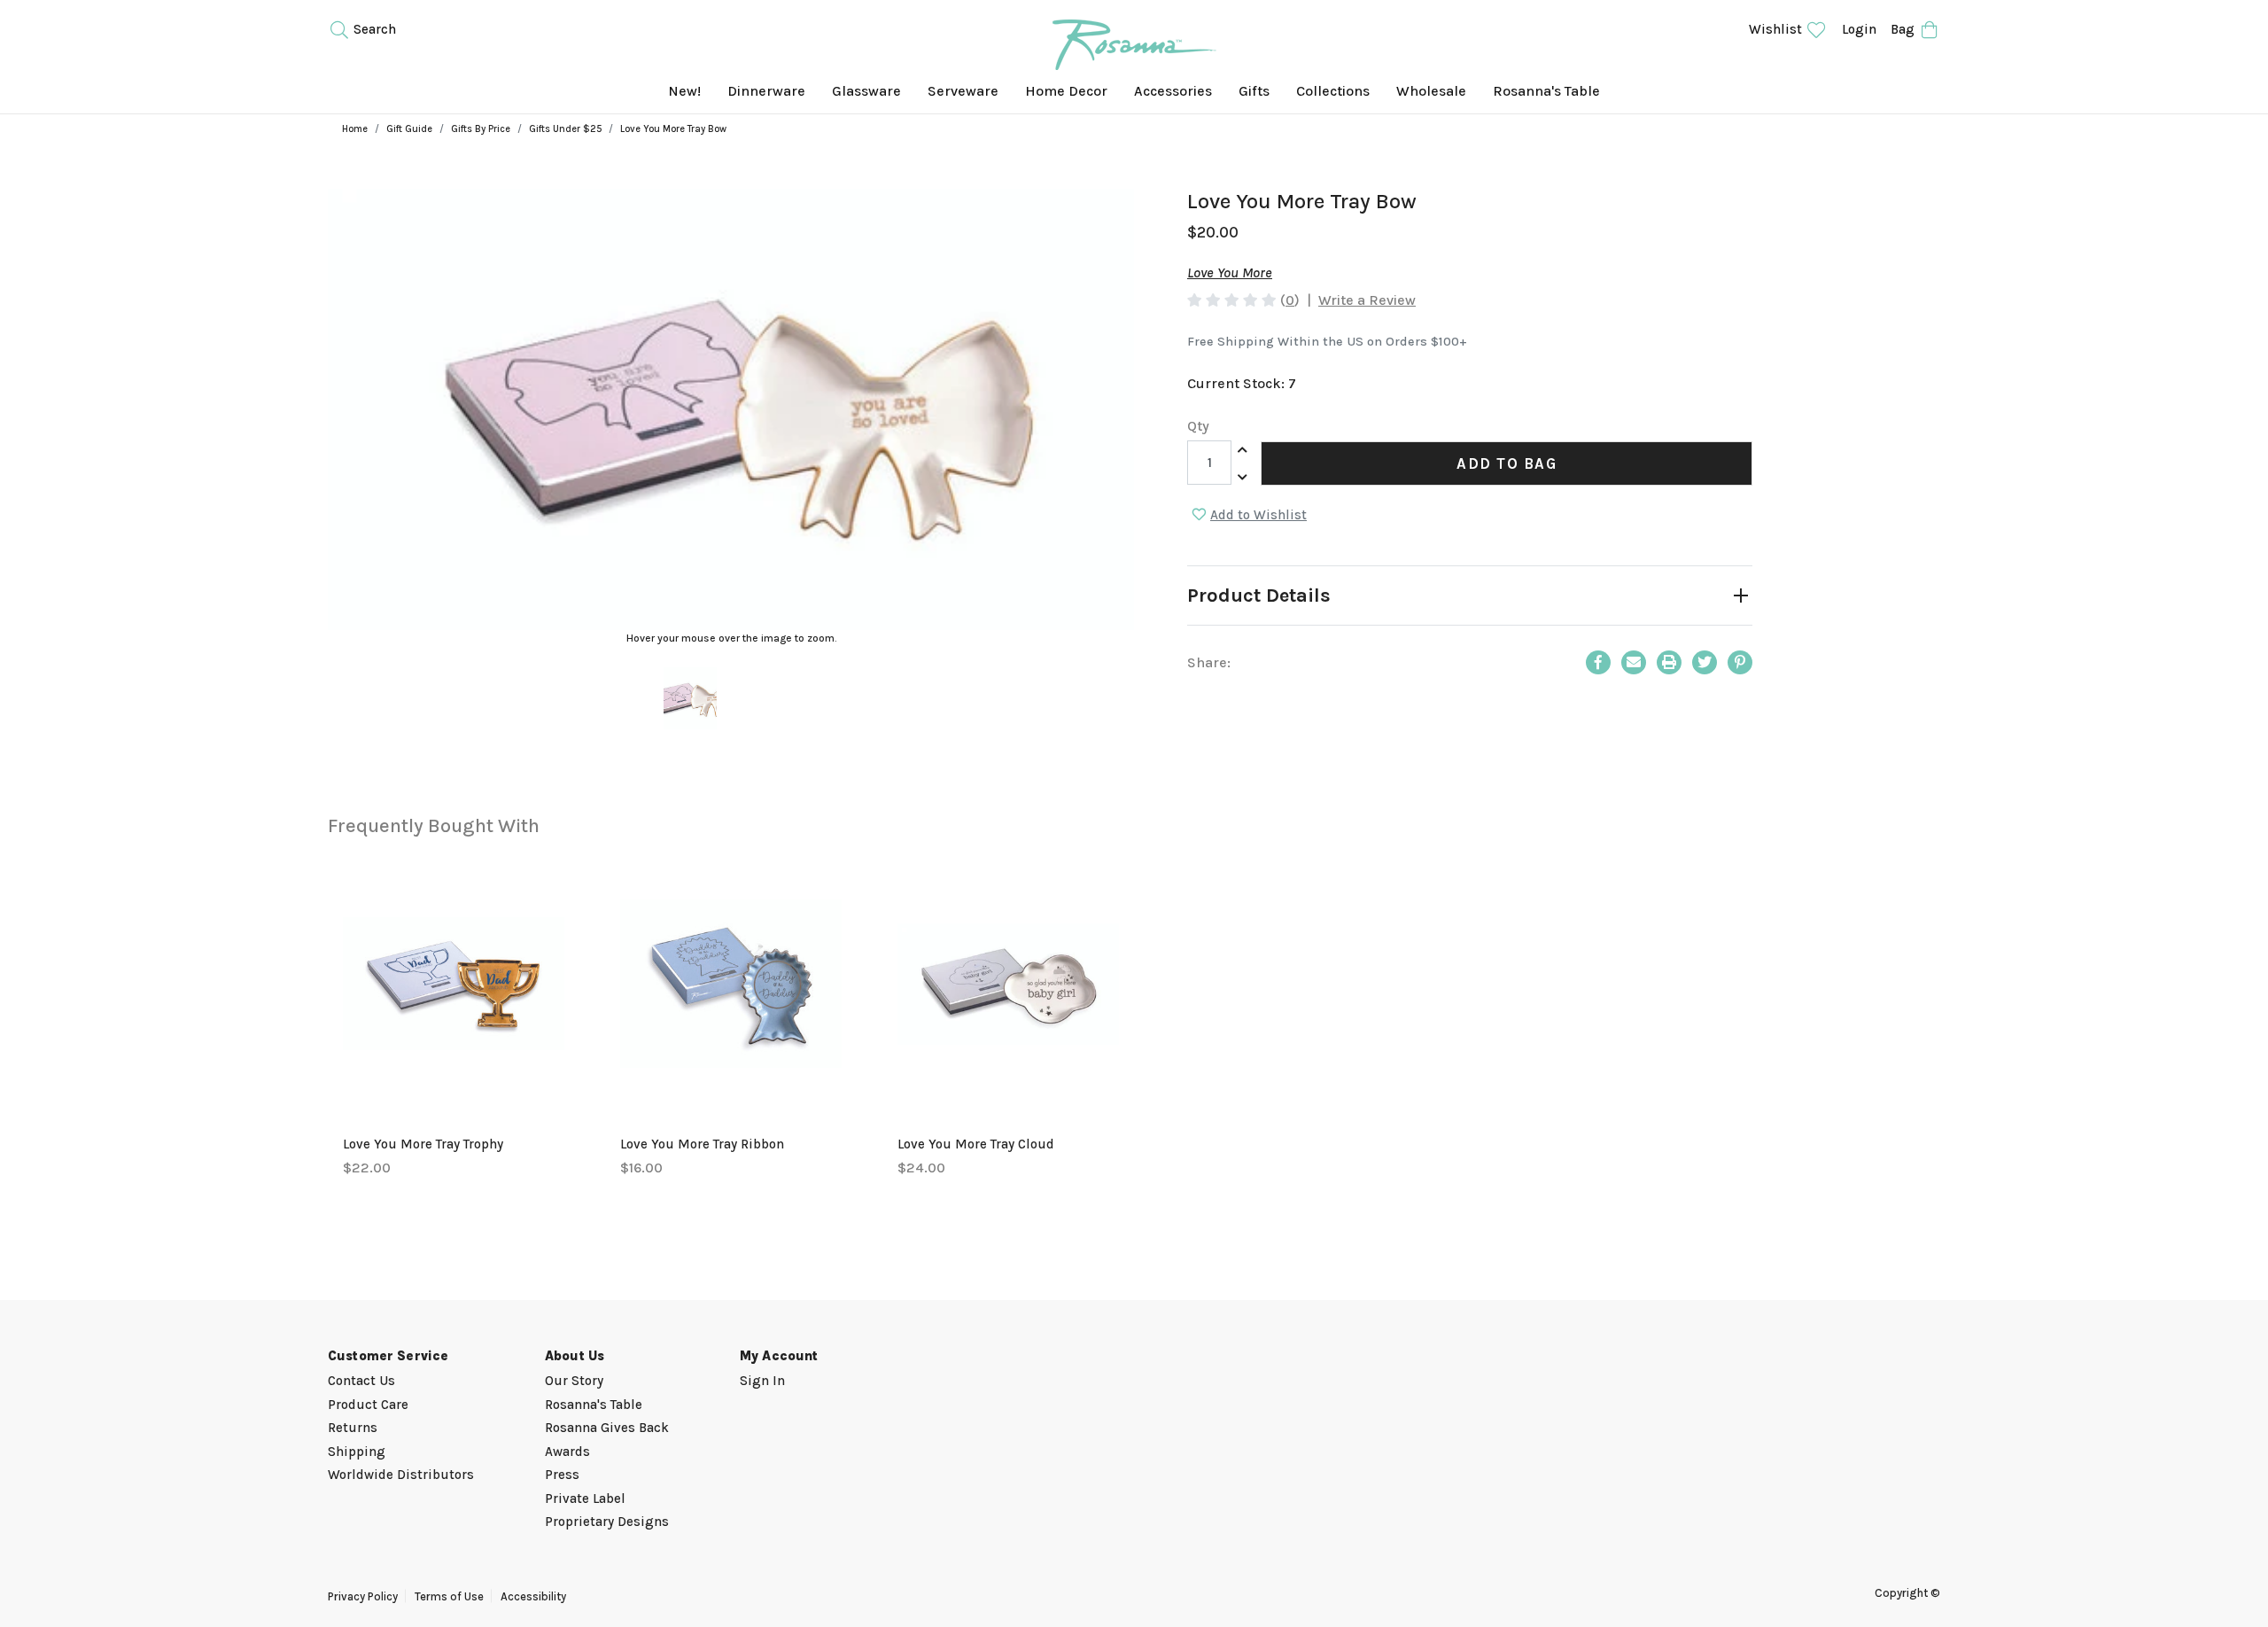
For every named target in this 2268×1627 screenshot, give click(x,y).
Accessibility (533, 1596)
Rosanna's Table (594, 1405)
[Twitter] (1705, 662)
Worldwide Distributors (401, 1475)
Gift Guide (409, 129)
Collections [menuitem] (1333, 91)
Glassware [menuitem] (866, 91)
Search (373, 29)
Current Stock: (1242, 383)
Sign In (762, 1381)
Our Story (574, 1381)
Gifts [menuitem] (1254, 91)
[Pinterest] (1740, 662)
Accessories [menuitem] (1173, 91)
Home (355, 129)
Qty (1198, 426)
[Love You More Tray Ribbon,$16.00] (731, 984)
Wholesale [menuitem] (1431, 91)
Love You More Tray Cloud (976, 1144)
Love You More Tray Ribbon (702, 1144)
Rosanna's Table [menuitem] (1546, 91)
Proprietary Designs (607, 1522)
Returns (353, 1428)
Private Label (585, 1499)
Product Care (368, 1405)
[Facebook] (1598, 662)
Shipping (357, 1452)
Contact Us (361, 1381)
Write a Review (1367, 300)
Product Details (1259, 596)
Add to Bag (1507, 463)
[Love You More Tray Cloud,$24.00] (1008, 984)
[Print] (1669, 662)
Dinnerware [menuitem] (766, 91)
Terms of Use (449, 1596)
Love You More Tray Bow (673, 129)
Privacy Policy (363, 1596)
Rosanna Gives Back (607, 1428)
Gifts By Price (481, 129)
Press (562, 1475)
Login (1859, 29)
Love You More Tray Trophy (423, 1144)
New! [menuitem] (684, 91)
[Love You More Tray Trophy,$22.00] (454, 984)
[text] (1232, 300)
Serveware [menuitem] (963, 91)
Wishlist (1777, 29)
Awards (567, 1452)
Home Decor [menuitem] (1066, 91)
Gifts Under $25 (565, 129)
